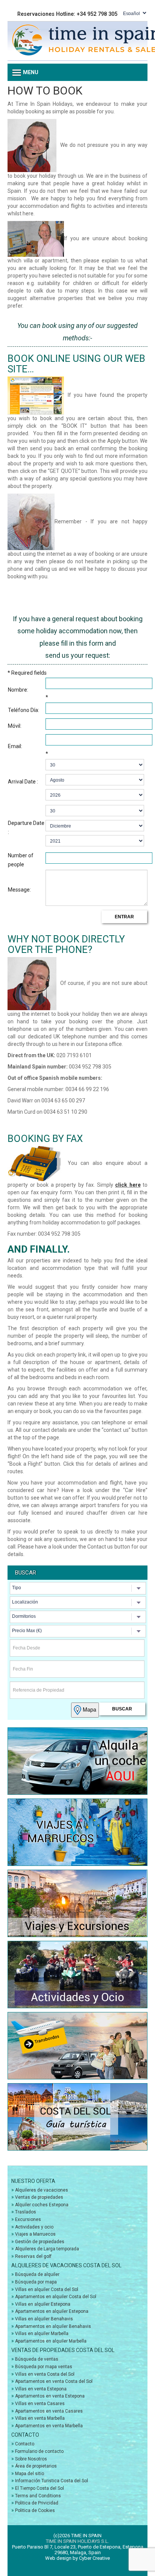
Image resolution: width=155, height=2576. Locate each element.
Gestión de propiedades (40, 2242)
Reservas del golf (33, 2256)
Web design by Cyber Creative (77, 2558)
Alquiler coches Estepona (42, 2205)
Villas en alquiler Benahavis (44, 2319)
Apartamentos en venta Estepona (50, 2396)
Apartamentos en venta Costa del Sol (54, 2381)
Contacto (25, 2444)
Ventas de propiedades (39, 2197)
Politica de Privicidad (37, 2503)
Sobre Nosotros (31, 2459)
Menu (30, 72)
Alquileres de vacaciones (42, 2190)
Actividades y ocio (34, 2227)
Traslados (26, 2212)
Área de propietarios (36, 2466)
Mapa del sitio (30, 2474)
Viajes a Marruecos (35, 2234)
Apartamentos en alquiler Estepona (52, 2311)
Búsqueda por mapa (36, 2282)
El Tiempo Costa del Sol (40, 2488)
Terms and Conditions (38, 2496)
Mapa (89, 1709)
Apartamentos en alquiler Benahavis (53, 2326)
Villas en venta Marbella (40, 2418)
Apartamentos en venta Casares (49, 2411)
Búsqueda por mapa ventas (44, 2367)
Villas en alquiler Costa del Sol (47, 2289)
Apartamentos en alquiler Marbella (51, 2341)
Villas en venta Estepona (41, 2389)
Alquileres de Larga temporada (47, 2249)
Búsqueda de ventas (37, 2359)
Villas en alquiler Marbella (42, 2334)
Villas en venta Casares (40, 2404)
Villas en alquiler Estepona (43, 2304)
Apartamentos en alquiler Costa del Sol (56, 2297)
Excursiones (28, 2219)
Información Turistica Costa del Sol (52, 2481)
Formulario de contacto (39, 2451)
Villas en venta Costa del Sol (45, 2374)
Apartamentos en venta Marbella (49, 2426)
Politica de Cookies (35, 2510)
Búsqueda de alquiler (37, 2274)
